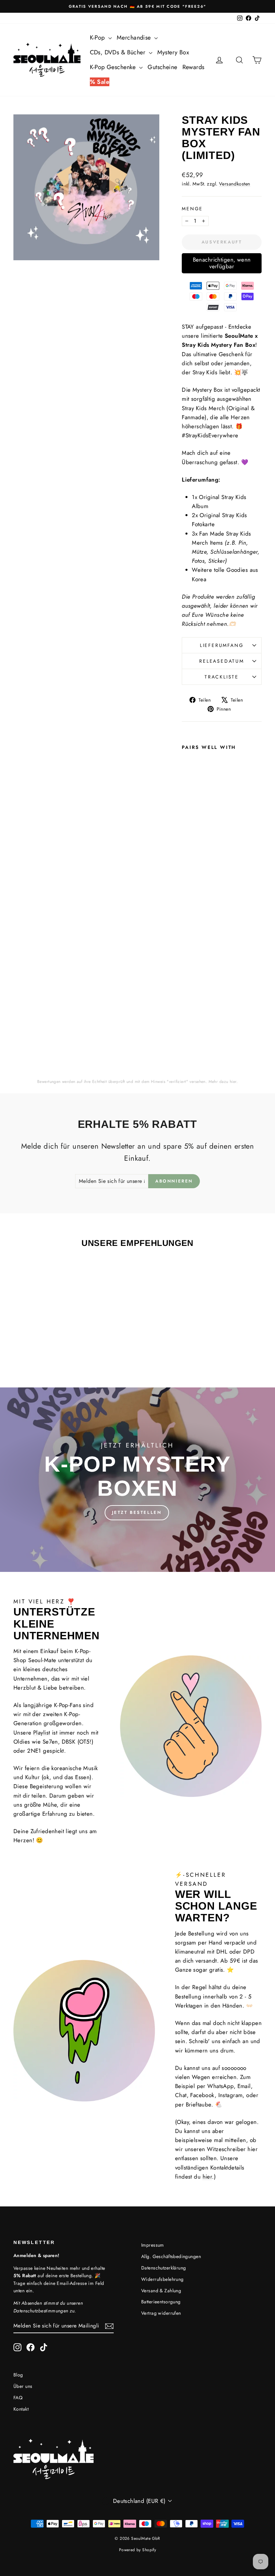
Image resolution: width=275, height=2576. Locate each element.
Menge (192, 209)
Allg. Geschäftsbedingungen (171, 2256)
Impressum (153, 2245)
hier (233, 1082)
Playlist (42, 1733)
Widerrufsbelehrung (162, 2279)
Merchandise (135, 38)
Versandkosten (235, 184)
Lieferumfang (222, 645)
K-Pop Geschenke (114, 67)
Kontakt (21, 2409)
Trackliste (222, 677)
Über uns (23, 2386)
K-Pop (98, 38)
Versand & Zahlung (161, 2291)
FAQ (18, 2398)
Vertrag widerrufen (161, 2313)
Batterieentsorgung (161, 2302)
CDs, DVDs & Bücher (119, 52)
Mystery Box (173, 52)
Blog (18, 2375)
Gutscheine (162, 67)
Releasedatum (222, 661)
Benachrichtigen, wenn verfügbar (222, 263)
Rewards (194, 67)
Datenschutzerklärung (164, 2268)
